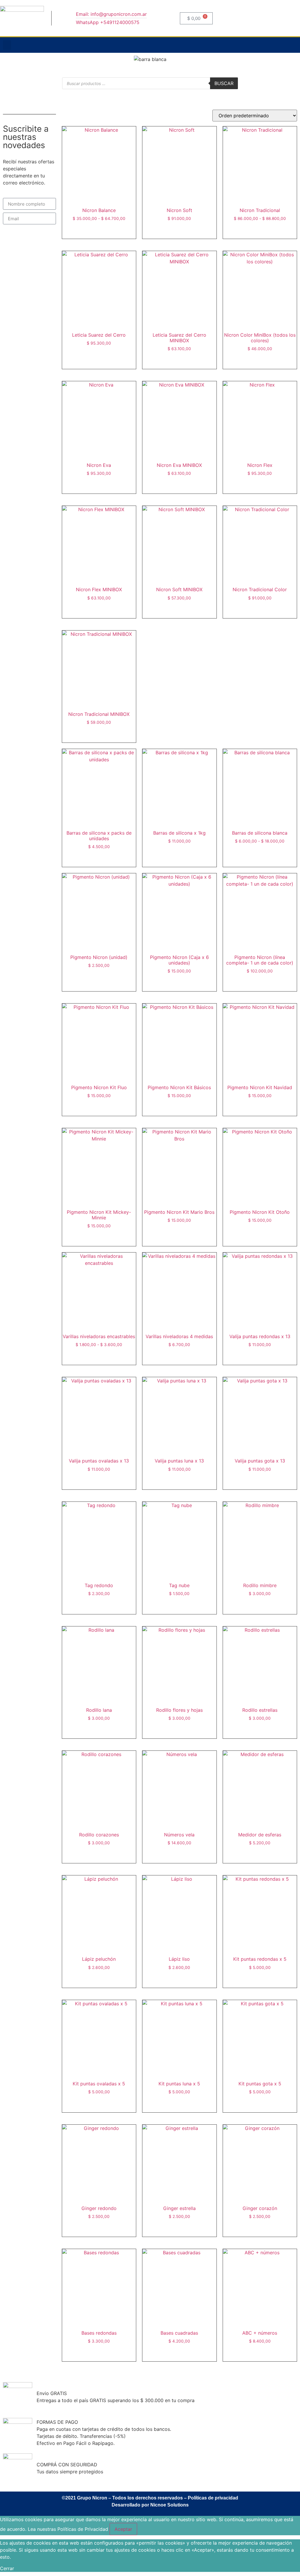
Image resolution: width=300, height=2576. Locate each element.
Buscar (224, 83)
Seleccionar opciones (99, 233)
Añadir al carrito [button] (179, 233)
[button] (7, 45)
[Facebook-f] (257, 45)
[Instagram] (269, 45)
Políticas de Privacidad (83, 2529)
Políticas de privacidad (213, 2498)
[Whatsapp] (293, 45)
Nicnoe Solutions (169, 2505)
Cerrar (7, 2568)
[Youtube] (281, 45)
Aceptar (123, 2529)
